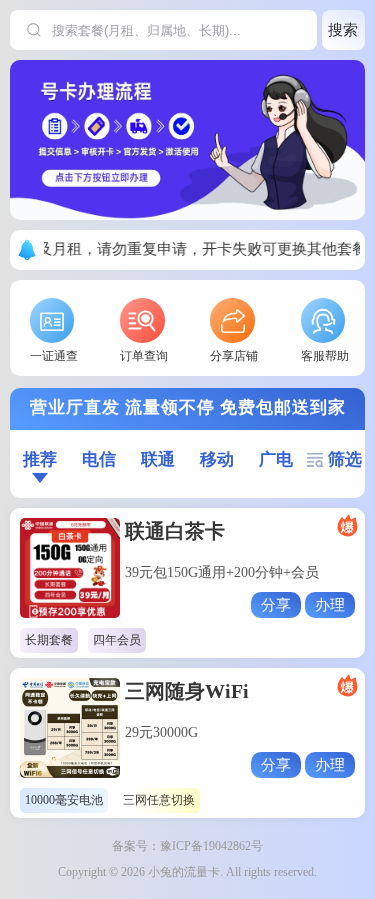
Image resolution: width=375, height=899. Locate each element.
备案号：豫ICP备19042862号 (187, 846)
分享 (276, 604)
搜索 (343, 29)
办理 (330, 604)
